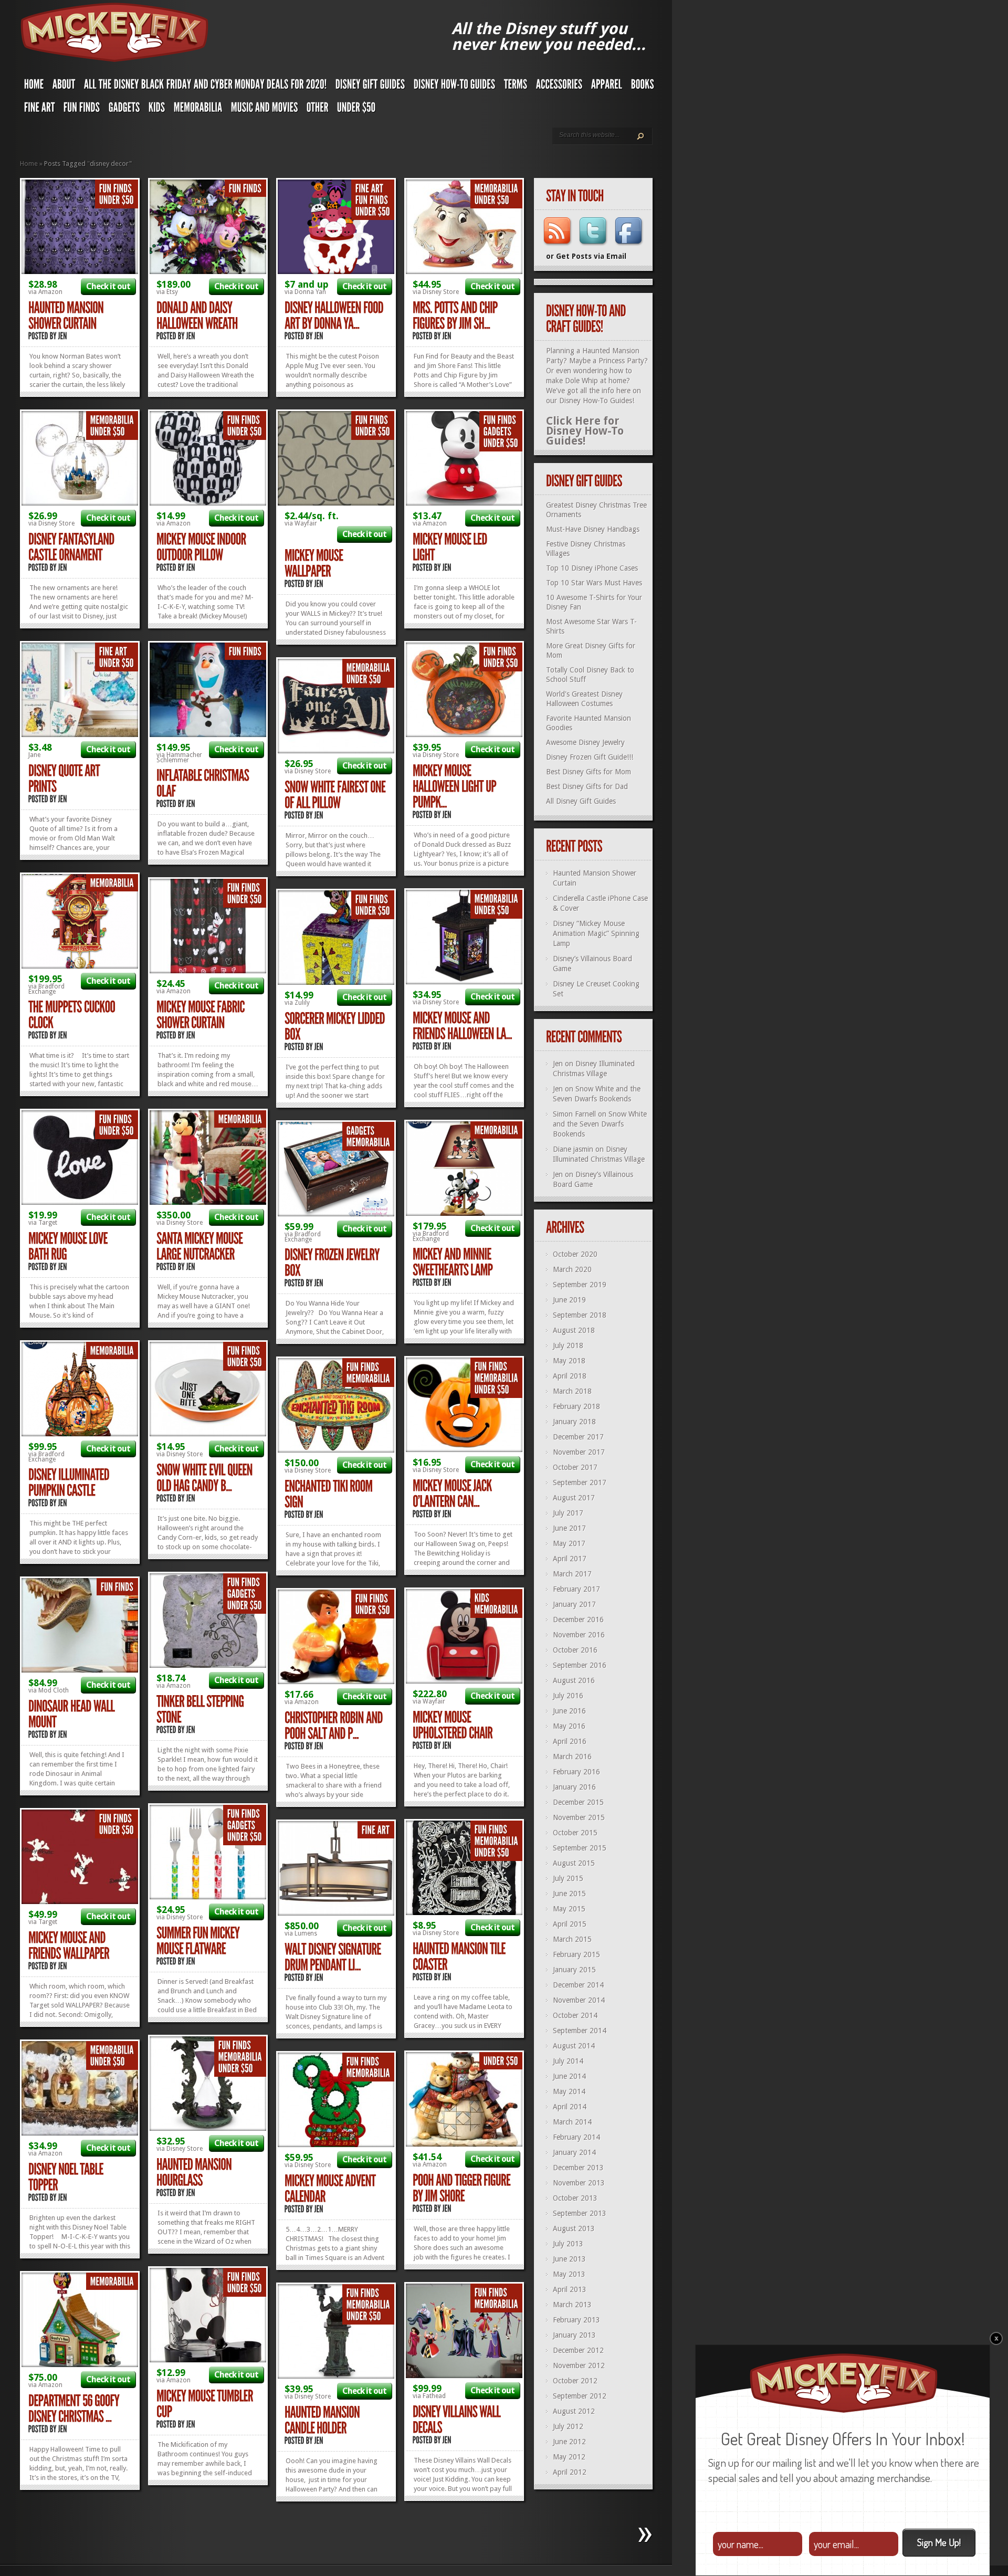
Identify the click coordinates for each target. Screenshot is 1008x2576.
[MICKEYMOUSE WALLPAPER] (315, 564)
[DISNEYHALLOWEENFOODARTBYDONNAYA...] (335, 316)
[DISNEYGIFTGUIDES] (370, 87)
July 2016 (568, 1696)
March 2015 (572, 1939)
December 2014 (578, 1985)
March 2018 (572, 1391)
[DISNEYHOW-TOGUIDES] (455, 87)
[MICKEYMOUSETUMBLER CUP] (206, 2404)
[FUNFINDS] (82, 110)
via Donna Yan (305, 292)
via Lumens (301, 1933)
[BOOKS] (643, 87)
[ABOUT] (64, 87)
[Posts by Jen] (63, 336)
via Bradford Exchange (46, 989)
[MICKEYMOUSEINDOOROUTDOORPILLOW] (202, 547)
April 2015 (570, 1924)
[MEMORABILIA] (198, 110)
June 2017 (569, 1528)
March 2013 (572, 2305)
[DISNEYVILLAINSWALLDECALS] (458, 2420)
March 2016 (572, 1757)
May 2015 (569, 1909)
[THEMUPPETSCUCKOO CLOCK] (73, 1015)
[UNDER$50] (356, 110)
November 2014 (579, 2000)
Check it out (108, 286)
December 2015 (578, 1802)
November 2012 (579, 2365)
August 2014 (574, 2046)
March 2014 (572, 2122)
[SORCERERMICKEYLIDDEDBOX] (336, 1027)
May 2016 (569, 1726)
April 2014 (570, 2107)
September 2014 (580, 2031)
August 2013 (574, 2228)
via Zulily (297, 1003)
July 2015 (568, 1878)
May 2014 (569, 2091)
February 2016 (576, 1772)
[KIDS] (157, 110)
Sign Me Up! (939, 2542)
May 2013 (569, 2274)
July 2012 (568, 2426)
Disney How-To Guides (596, 401)
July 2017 (568, 1513)
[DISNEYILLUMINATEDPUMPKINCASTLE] (70, 1483)
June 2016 (569, 1711)
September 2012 (580, 2396)
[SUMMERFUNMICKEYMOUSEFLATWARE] (199, 1941)
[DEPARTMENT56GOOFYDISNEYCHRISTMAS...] (75, 2409)
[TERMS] (516, 87)
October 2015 (575, 1833)
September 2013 (580, 2213)
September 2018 (580, 1315)
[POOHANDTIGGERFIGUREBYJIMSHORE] (463, 2188)
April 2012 (570, 2472)
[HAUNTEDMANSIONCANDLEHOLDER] (323, 2420)
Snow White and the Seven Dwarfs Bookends (600, 1124)
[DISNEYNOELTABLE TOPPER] (67, 2177)
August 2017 (574, 1498)
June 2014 (569, 2076)
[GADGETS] (124, 110)
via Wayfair (301, 523)
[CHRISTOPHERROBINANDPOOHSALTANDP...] (335, 1726)
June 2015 (569, 1894)
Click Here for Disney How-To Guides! (585, 431)
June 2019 (569, 1300)
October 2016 (575, 1650)
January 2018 (574, 1422)
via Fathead (429, 2396)
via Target (43, 1223)
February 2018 (576, 1406)
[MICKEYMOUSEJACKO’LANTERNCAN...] (453, 1494)
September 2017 (580, 1482)
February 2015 (576, 1954)
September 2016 (580, 1665)
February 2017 (576, 1589)
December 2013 (578, 2168)
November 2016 (579, 1635)
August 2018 (574, 1330)
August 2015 (574, 1863)
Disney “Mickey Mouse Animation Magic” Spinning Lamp (596, 933)
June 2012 (569, 2442)
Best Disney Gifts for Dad (587, 786)
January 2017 (574, 1604)
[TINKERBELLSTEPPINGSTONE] (201, 1710)
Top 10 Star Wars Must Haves (594, 583)
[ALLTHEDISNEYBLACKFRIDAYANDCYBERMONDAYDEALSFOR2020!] (206, 87)
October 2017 (575, 1467)
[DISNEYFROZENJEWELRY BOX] (333, 1263)
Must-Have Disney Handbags (593, 529)
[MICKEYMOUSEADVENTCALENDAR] (331, 2189)
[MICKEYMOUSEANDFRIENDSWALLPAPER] (69, 1946)
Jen (558, 1064)
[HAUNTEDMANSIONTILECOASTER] (460, 1957)
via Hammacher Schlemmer (179, 758)
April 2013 (570, 2289)
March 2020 (572, 1269)
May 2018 (569, 1361)
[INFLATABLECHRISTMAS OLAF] (204, 784)
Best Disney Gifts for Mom (589, 772)
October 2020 (575, 1254)
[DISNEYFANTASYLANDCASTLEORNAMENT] (72, 547)
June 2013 (569, 2259)
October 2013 (575, 2198)
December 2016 (578, 1620)
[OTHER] (318, 110)
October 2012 (575, 2381)
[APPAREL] (607, 87)
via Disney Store (436, 292)
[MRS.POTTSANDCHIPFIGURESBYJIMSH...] (456, 316)
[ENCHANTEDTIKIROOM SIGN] (329, 1494)
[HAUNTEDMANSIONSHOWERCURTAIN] (67, 316)
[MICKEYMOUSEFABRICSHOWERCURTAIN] (202, 1015)
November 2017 (579, 1452)
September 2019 (580, 1285)
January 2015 (574, 1970)
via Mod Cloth (49, 1690)
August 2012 (574, 2411)
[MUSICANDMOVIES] (265, 110)
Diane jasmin (573, 1149)
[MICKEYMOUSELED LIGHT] (451, 547)
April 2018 (570, 1376)
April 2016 (570, 1741)
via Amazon (45, 292)
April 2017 (570, 1559)
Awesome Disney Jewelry (585, 742)
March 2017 (572, 1574)
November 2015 (579, 1817)
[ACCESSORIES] (559, 87)
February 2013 (576, 2320)
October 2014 (575, 2015)
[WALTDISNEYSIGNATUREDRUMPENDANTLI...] (334, 1957)
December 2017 (578, 1437)
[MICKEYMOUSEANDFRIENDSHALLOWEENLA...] (462, 1026)
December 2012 (578, 2350)
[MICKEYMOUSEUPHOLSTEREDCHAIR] (453, 1725)
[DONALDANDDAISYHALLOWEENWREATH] (197, 316)
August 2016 (574, 1680)
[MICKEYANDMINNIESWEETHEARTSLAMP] (453, 1262)
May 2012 (569, 2457)
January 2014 (574, 2152)
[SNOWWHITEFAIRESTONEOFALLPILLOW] (336, 795)
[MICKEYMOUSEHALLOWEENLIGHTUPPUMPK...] (455, 787)
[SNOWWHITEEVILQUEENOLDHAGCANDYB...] (206, 1478)
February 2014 (576, 2137)
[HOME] (34, 87)
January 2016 (574, 1787)
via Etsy (167, 292)
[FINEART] (40, 110)
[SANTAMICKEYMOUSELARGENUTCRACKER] (201, 1247)
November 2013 (579, 2183)
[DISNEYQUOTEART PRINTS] (65, 779)
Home (29, 164)
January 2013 (574, 2335)
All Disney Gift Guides (581, 801)
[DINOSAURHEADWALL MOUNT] (72, 1714)
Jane (34, 755)
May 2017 (569, 1543)
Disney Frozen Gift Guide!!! (590, 757)
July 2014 (568, 2061)
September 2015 (580, 1848)
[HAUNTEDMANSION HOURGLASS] (195, 2173)
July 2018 (568, 1345)
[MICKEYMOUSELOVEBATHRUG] (69, 1247)
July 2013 (568, 2244)
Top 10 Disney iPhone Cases (592, 568)
